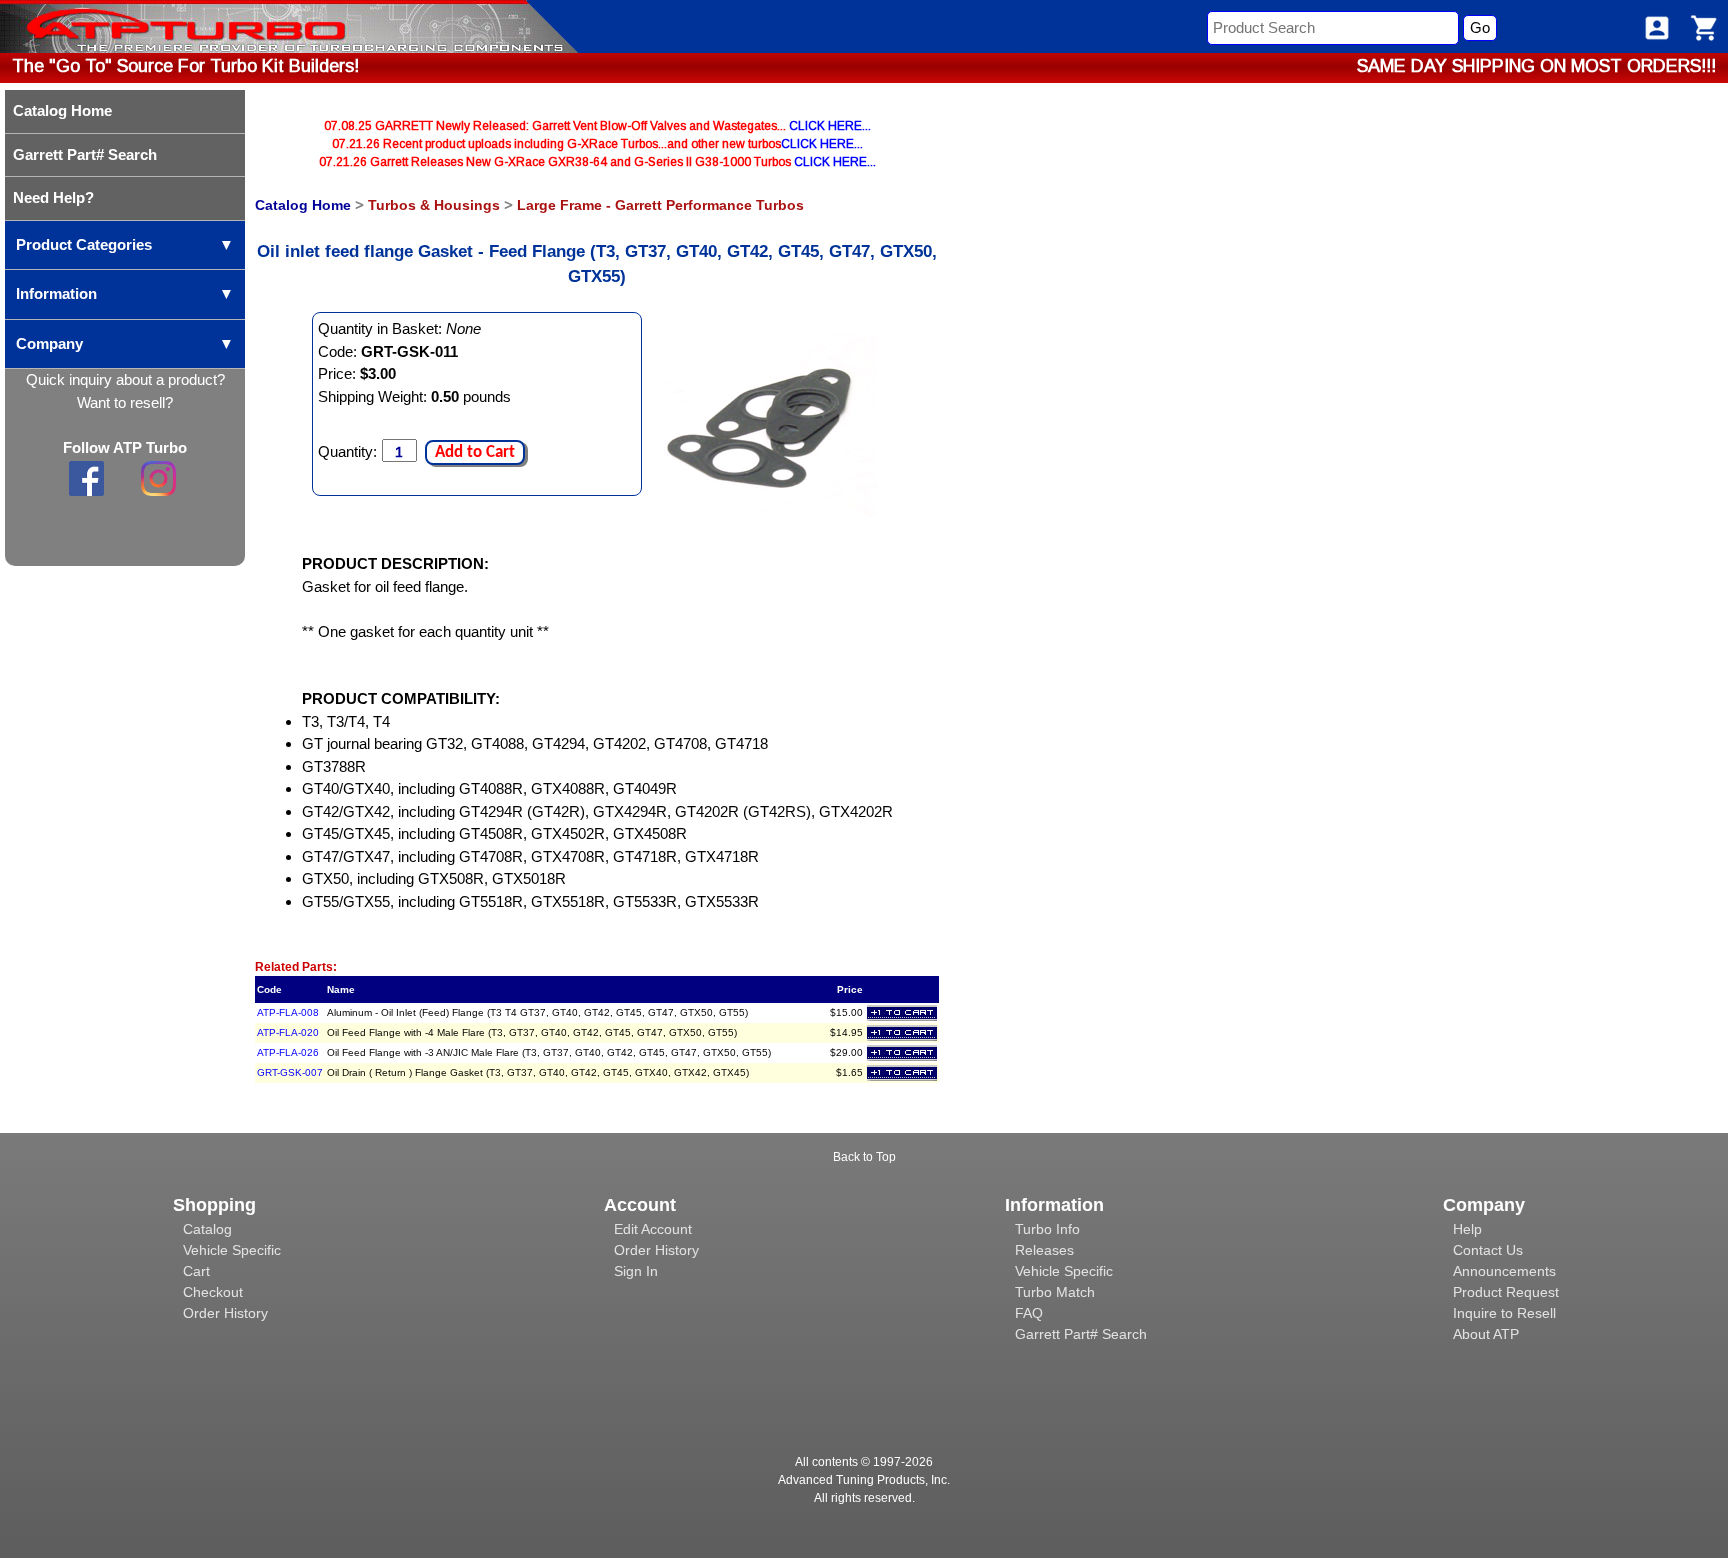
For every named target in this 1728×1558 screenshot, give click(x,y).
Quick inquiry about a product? (125, 379)
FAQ (1029, 1313)
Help (1467, 1229)
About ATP (1486, 1334)
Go (1480, 27)
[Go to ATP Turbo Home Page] (153, 26)
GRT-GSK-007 (290, 1072)
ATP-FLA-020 (288, 1032)
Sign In (636, 1271)
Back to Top (864, 1157)
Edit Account (653, 1229)
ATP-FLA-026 (288, 1052)
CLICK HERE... (830, 126)
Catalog (207, 1229)
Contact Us (1488, 1250)
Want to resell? (125, 402)
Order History (225, 1313)
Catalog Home (303, 205)
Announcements (1504, 1271)
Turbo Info (1047, 1229)
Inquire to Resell (1504, 1313)
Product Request (1506, 1292)
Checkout (213, 1292)
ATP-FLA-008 (288, 1012)
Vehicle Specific (232, 1250)
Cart (196, 1271)
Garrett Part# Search (1081, 1334)
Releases (1044, 1250)
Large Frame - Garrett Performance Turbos (660, 205)
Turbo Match (1055, 1292)
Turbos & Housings (434, 205)
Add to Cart (475, 452)
